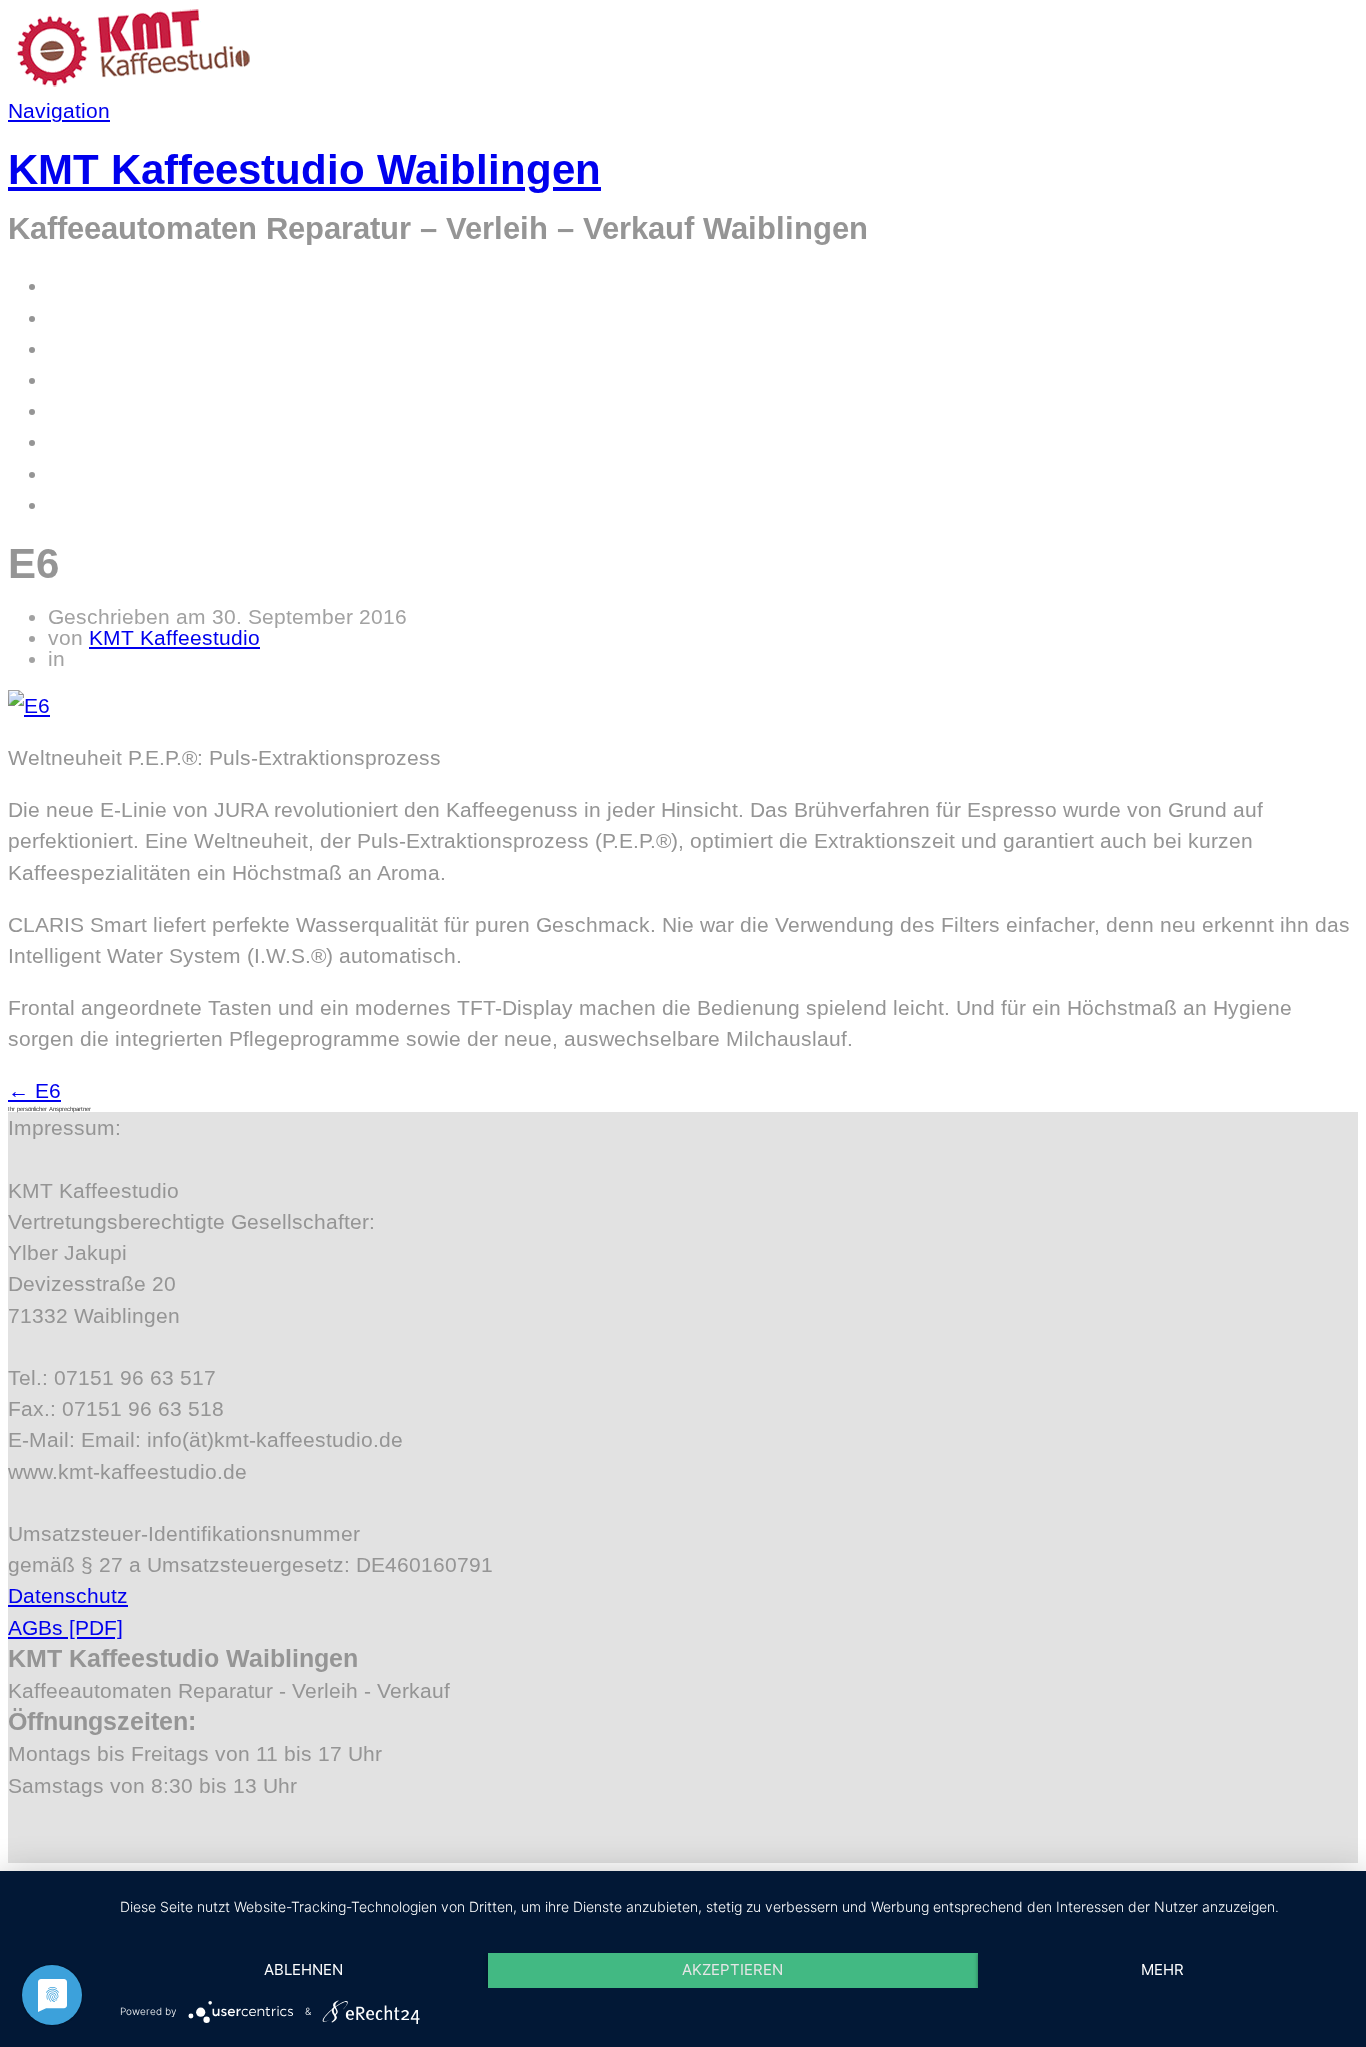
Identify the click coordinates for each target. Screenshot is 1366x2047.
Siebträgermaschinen (150, 348)
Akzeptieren (732, 1969)
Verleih (81, 410)
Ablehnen (303, 1969)
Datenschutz (68, 1595)
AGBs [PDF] (65, 1627)
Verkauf (84, 441)
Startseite (93, 285)
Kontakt (84, 473)
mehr (1162, 1969)
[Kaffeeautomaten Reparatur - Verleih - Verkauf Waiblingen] (133, 79)
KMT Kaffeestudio (174, 637)
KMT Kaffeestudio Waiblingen (304, 169)
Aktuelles (92, 504)
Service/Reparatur (134, 379)
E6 (34, 1090)
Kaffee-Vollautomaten (151, 317)
